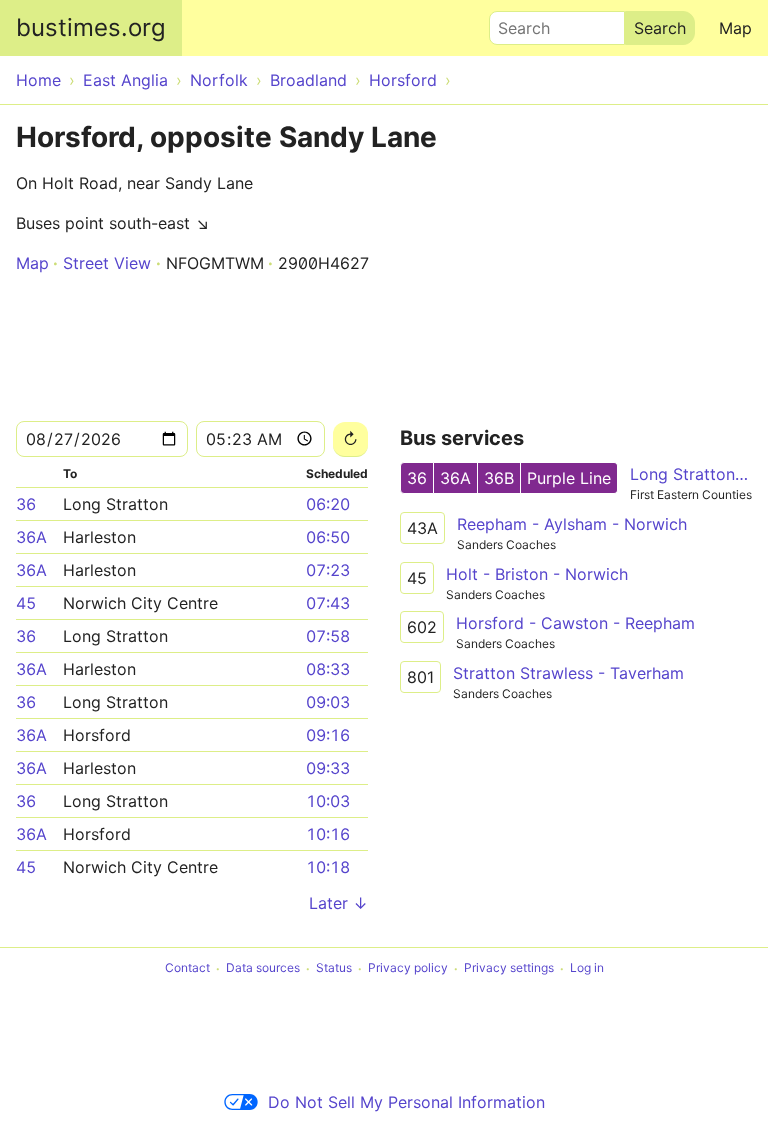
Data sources (263, 968)
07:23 (328, 570)
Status (334, 968)
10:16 (328, 834)
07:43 (328, 603)
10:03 (328, 801)
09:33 (328, 768)
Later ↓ (338, 903)
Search (515, 23)
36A (31, 537)
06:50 (328, 537)
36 (26, 504)
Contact (187, 968)
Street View (107, 263)
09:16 (328, 735)
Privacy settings (509, 968)
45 (26, 603)
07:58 (328, 636)
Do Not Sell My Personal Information (406, 1102)
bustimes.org (91, 27)
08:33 (328, 669)
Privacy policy (408, 968)
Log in (587, 968)
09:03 (328, 702)
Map (735, 28)
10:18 (328, 867)
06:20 (328, 504)
